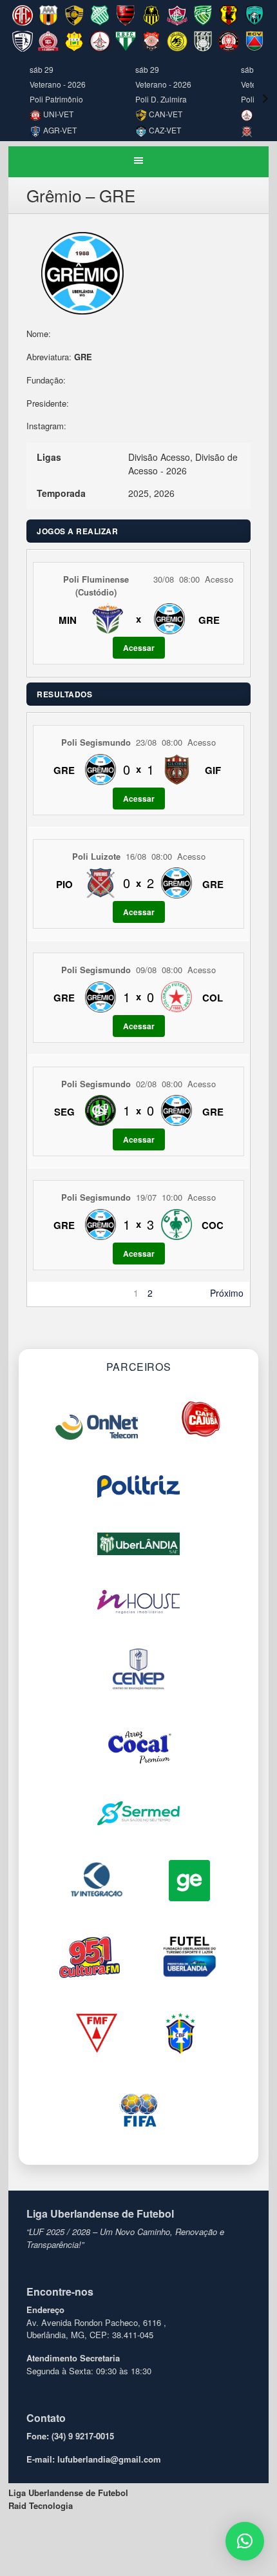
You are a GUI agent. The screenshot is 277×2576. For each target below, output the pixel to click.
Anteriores (54, 1293)
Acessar (139, 648)
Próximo (227, 1293)
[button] (245, 2541)
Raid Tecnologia (41, 2505)
